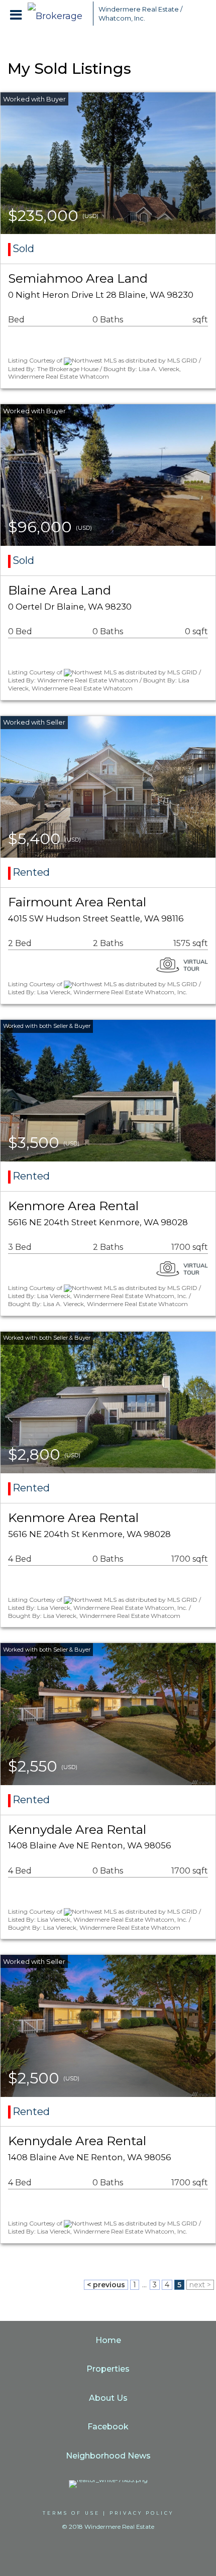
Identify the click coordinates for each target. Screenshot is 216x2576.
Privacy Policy (142, 2513)
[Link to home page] (58, 14)
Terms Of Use (71, 2513)
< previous (106, 2285)
